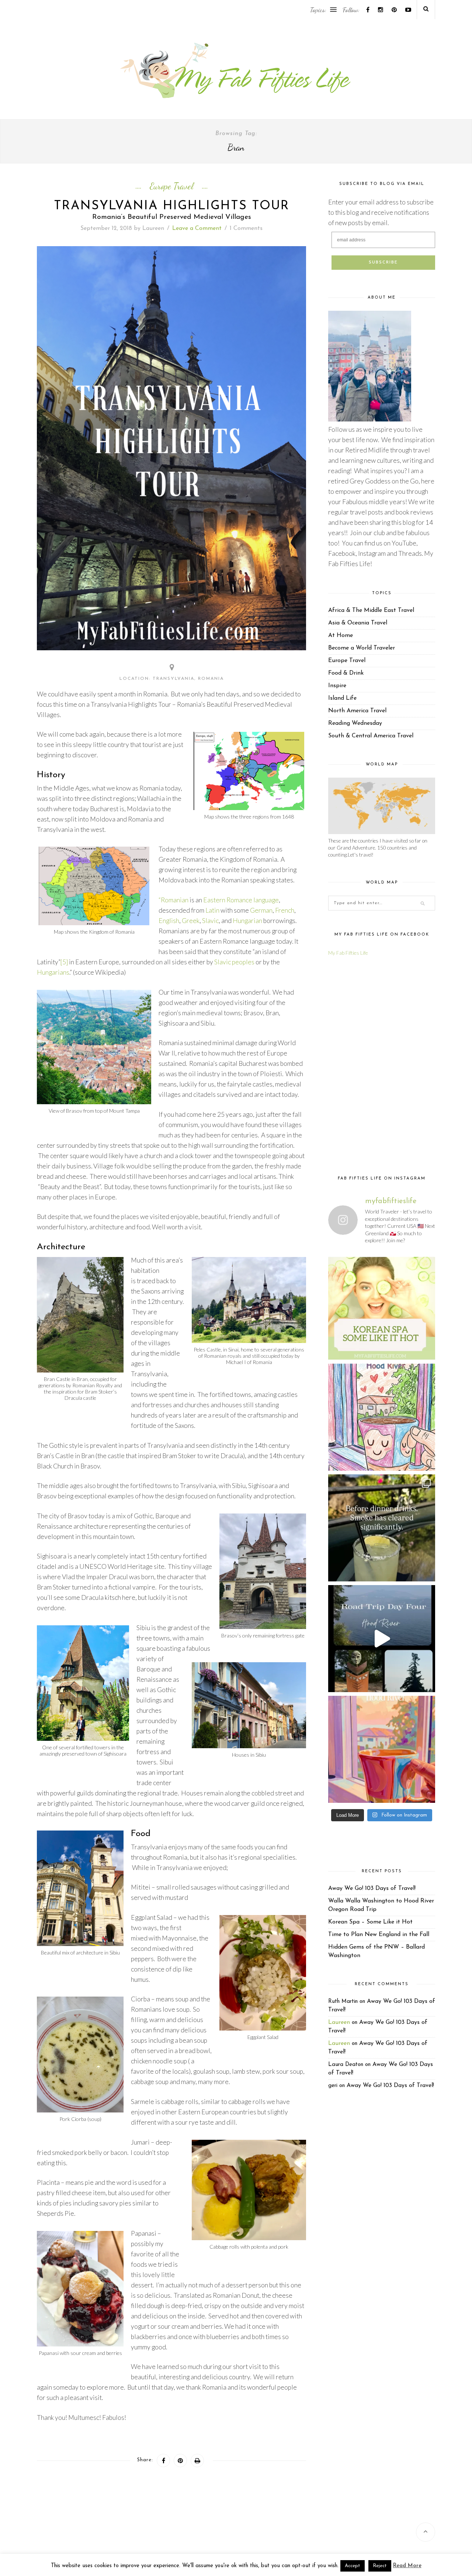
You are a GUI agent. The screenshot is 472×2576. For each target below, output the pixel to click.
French (285, 910)
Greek (191, 921)
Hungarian (247, 921)
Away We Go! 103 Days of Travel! (372, 1888)
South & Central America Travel (371, 736)
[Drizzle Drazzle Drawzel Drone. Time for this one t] (382, 1417)
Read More (407, 2566)
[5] (64, 962)
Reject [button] (380, 2566)
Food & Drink (346, 673)
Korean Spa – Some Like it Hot (370, 1922)
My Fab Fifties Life (348, 953)
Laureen (153, 228)
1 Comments (246, 228)
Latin (212, 910)
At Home (341, 636)
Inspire (337, 686)
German (261, 910)
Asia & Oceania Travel (358, 623)
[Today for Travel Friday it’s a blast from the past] (382, 1306)
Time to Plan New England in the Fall (379, 1935)
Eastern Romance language (241, 900)
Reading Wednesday (355, 723)
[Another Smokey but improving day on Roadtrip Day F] (382, 1639)
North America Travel (357, 711)
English (169, 921)
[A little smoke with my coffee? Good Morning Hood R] (382, 1749)
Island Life (342, 698)
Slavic (210, 921)
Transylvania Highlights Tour (172, 206)
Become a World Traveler (362, 648)
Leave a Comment (197, 228)
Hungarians (53, 972)
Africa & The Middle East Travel (371, 610)
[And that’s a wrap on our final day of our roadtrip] (382, 1528)
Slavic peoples (234, 962)
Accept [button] (353, 2566)
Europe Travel (171, 186)
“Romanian (173, 900)
